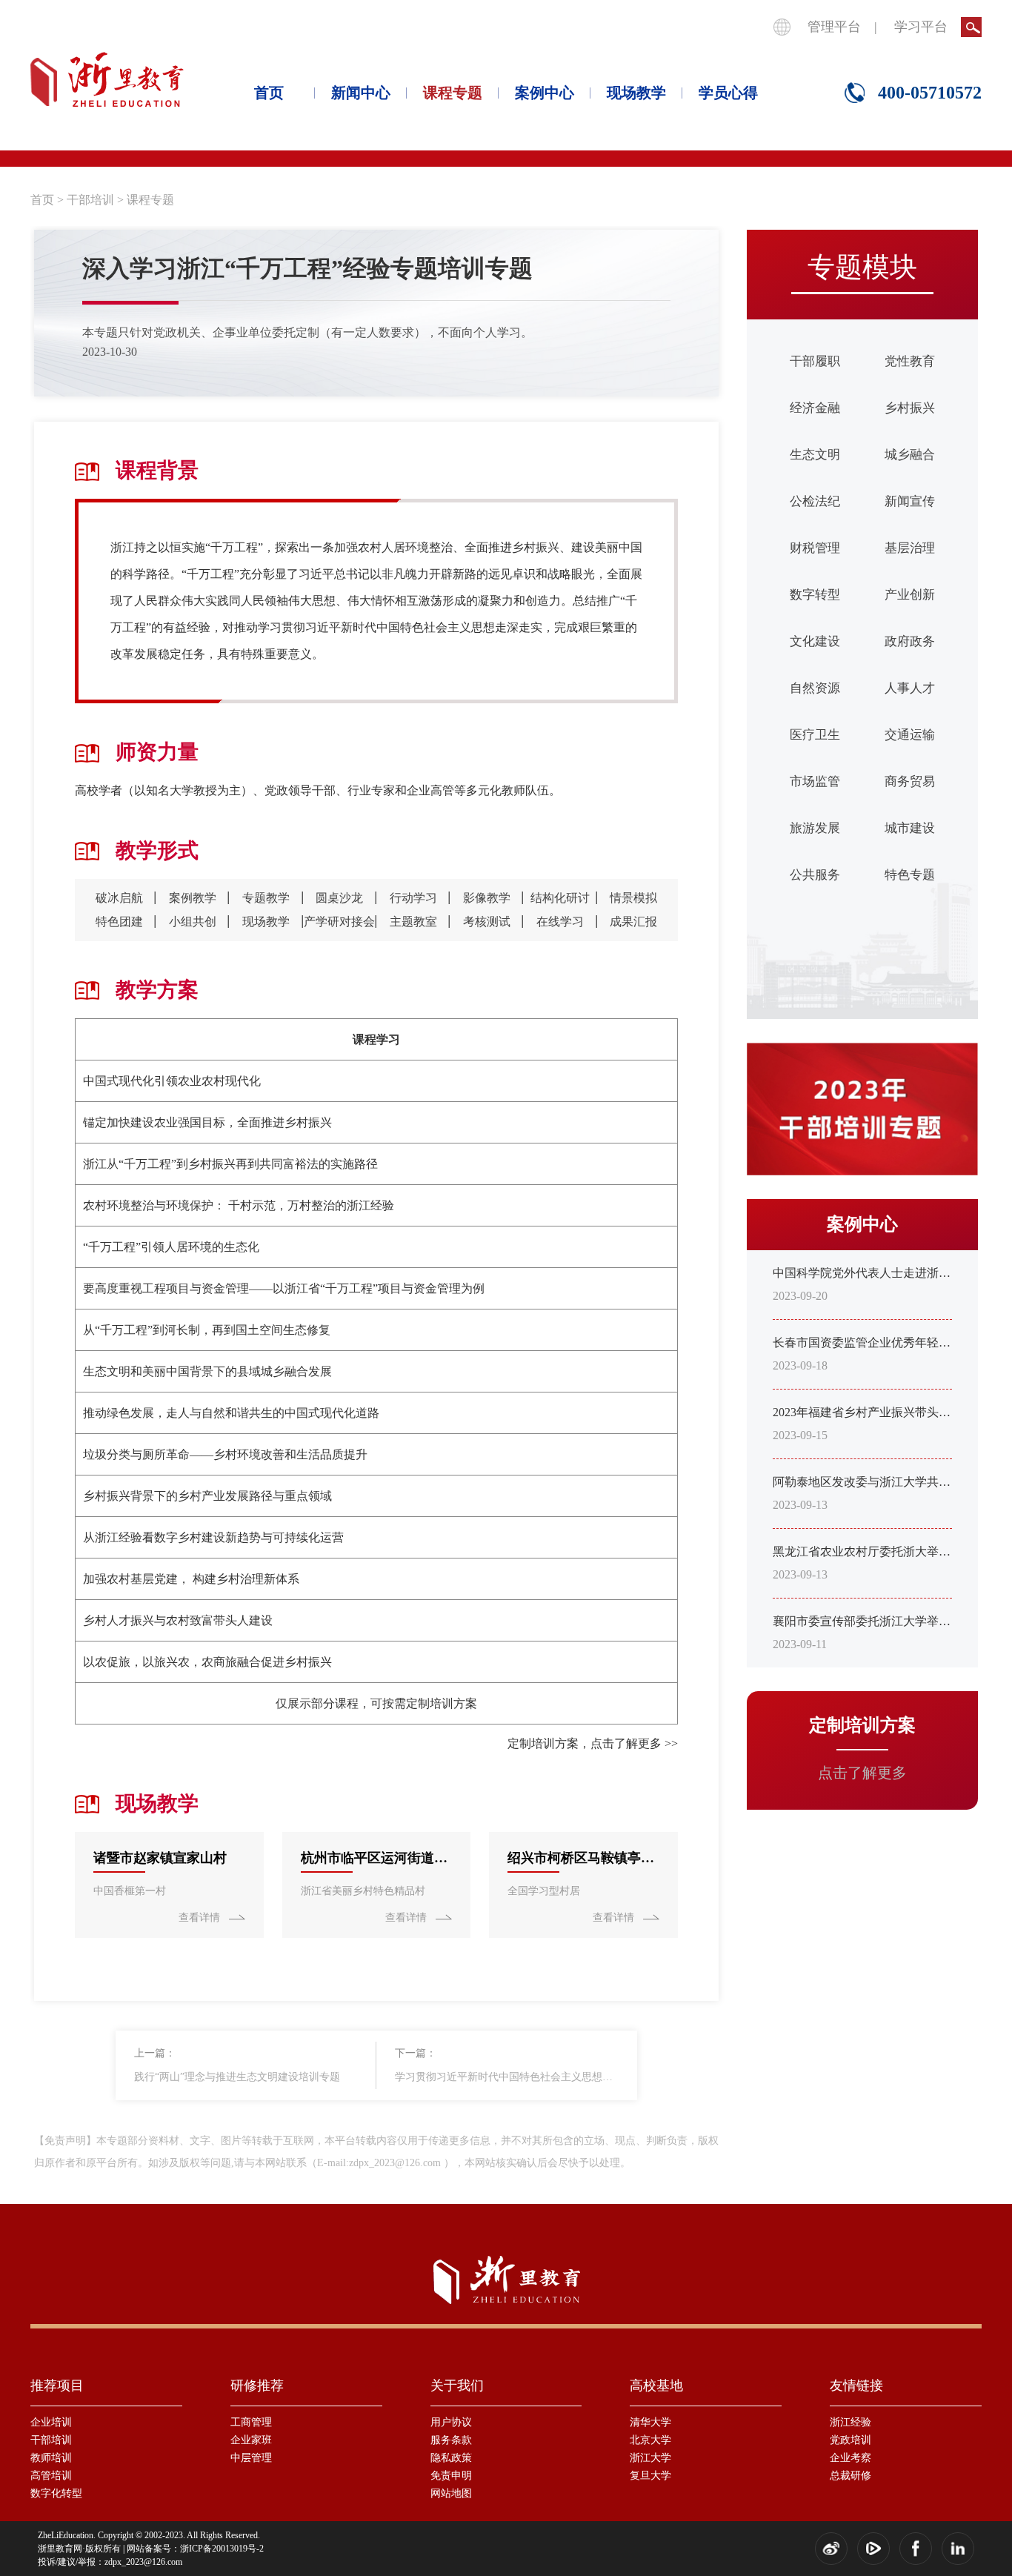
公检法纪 (815, 501)
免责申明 (451, 2476)
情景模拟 (633, 898)
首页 (269, 93)
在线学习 (560, 922)
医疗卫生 (815, 735)
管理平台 (834, 27)
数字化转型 (56, 2493)
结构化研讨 (560, 898)
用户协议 (451, 2422)
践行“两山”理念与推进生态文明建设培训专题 (237, 2077)
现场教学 (636, 93)
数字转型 (815, 595)
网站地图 (451, 2493)
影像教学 (487, 898)
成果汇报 (633, 922)
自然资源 (815, 688)
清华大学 (650, 2422)
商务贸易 (910, 781)
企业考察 (850, 2458)
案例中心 (545, 93)
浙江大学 (650, 2458)
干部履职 (815, 361)
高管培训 (51, 2476)
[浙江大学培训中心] (107, 80)
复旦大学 (650, 2476)
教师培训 (51, 2458)
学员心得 (728, 93)
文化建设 (815, 641)
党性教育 (910, 361)
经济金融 (815, 408)
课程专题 (453, 93)
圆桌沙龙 (339, 898)
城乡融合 (910, 455)
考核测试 (487, 922)
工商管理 (251, 2422)
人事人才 (910, 688)
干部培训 (90, 200)
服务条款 (451, 2440)
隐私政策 (451, 2458)
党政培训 (850, 2440)
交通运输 (910, 735)
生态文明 (815, 455)
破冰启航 (119, 898)
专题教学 (266, 898)
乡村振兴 (910, 408)
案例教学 (193, 898)
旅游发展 (815, 828)
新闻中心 (361, 93)
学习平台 (921, 27)
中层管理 (251, 2458)
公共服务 (815, 875)
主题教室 (413, 922)
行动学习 (413, 898)
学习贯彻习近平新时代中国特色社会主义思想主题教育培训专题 (507, 2077)
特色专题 (910, 875)
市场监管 (815, 781)
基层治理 (910, 548)
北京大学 (650, 2440)
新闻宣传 (910, 501)
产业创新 (910, 595)
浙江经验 (850, 2422)
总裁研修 (850, 2476)
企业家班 (251, 2440)
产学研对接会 (339, 922)
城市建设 (910, 828)
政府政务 (910, 641)
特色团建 (119, 922)
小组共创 (193, 922)
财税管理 (815, 548)
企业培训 (51, 2422)
